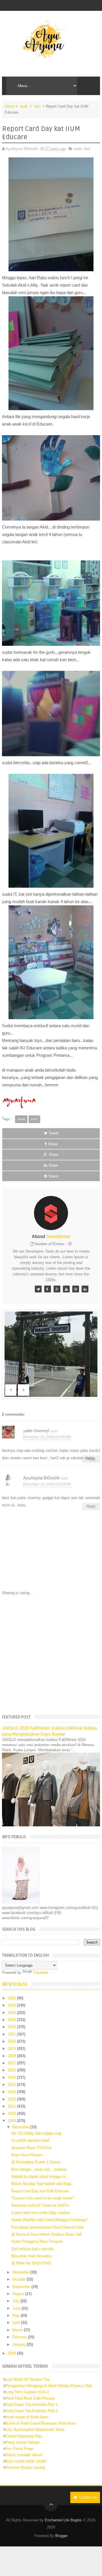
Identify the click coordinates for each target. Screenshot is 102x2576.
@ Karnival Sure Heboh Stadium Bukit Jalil (47, 2234)
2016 (12, 2070)
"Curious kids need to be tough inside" (43, 2198)
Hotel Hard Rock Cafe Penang (30, 2398)
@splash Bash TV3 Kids (32, 2148)
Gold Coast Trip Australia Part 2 (31, 2411)
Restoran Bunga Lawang (25, 2467)
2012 (12, 2099)
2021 (12, 2034)
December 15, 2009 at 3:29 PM (47, 1484)
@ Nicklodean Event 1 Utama (36, 2162)
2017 (12, 2063)
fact (37, 106)
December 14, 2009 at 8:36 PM (47, 1437)
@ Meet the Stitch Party (31, 2263)
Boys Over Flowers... (29, 2155)
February (20, 2337)
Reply (91, 1506)
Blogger (61, 2536)
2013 (12, 2092)
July (16, 2301)
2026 (12, 1998)
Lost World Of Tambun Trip (27, 2379)
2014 (12, 2085)
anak (24, 106)
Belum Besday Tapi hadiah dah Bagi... (43, 2184)
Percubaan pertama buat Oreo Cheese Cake (48, 2227)
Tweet (54, 1133)
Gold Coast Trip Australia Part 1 (31, 2405)
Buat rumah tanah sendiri (26, 2461)
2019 (12, 2048)
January (20, 2344)
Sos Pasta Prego (19, 2449)
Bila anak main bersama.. (32, 2256)
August (19, 2294)
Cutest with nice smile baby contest (41, 2213)
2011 (12, 2106)
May (17, 2315)
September (22, 2287)
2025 (12, 2005)
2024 (12, 2013)
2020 (12, 2041)
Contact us (88, 2497)
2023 (12, 2020)
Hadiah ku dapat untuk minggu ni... (40, 2177)
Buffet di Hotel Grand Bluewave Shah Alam (41, 2423)
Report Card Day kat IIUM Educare (40, 2191)
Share (53, 1144)
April (17, 2323)
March (18, 2330)
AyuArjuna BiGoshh (42, 1478)
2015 (12, 2078)
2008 (12, 2353)
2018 (12, 2056)
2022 (12, 2027)
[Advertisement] (51, 1654)
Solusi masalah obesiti (24, 2455)
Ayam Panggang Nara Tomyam (37, 2241)
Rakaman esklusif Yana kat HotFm (40, 2205)
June (17, 2308)
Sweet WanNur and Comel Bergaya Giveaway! (49, 2220)
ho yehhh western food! (30, 2140)
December (21, 2127)
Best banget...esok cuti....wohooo (39, 2169)
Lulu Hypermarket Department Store (35, 2430)
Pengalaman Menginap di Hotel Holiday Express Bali (49, 2386)
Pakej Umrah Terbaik (23, 2442)
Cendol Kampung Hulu (24, 2436)
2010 (12, 2114)
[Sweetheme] (38, 1289)
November (21, 2272)
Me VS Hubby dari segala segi (36, 2133)
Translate (41, 1972)
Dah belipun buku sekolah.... (35, 2249)
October (20, 2279)
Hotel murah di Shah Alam (27, 2417)
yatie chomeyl (36, 1431)
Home (10, 106)
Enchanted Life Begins (63, 2520)
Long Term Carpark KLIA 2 (27, 2392)
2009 (12, 2121)
